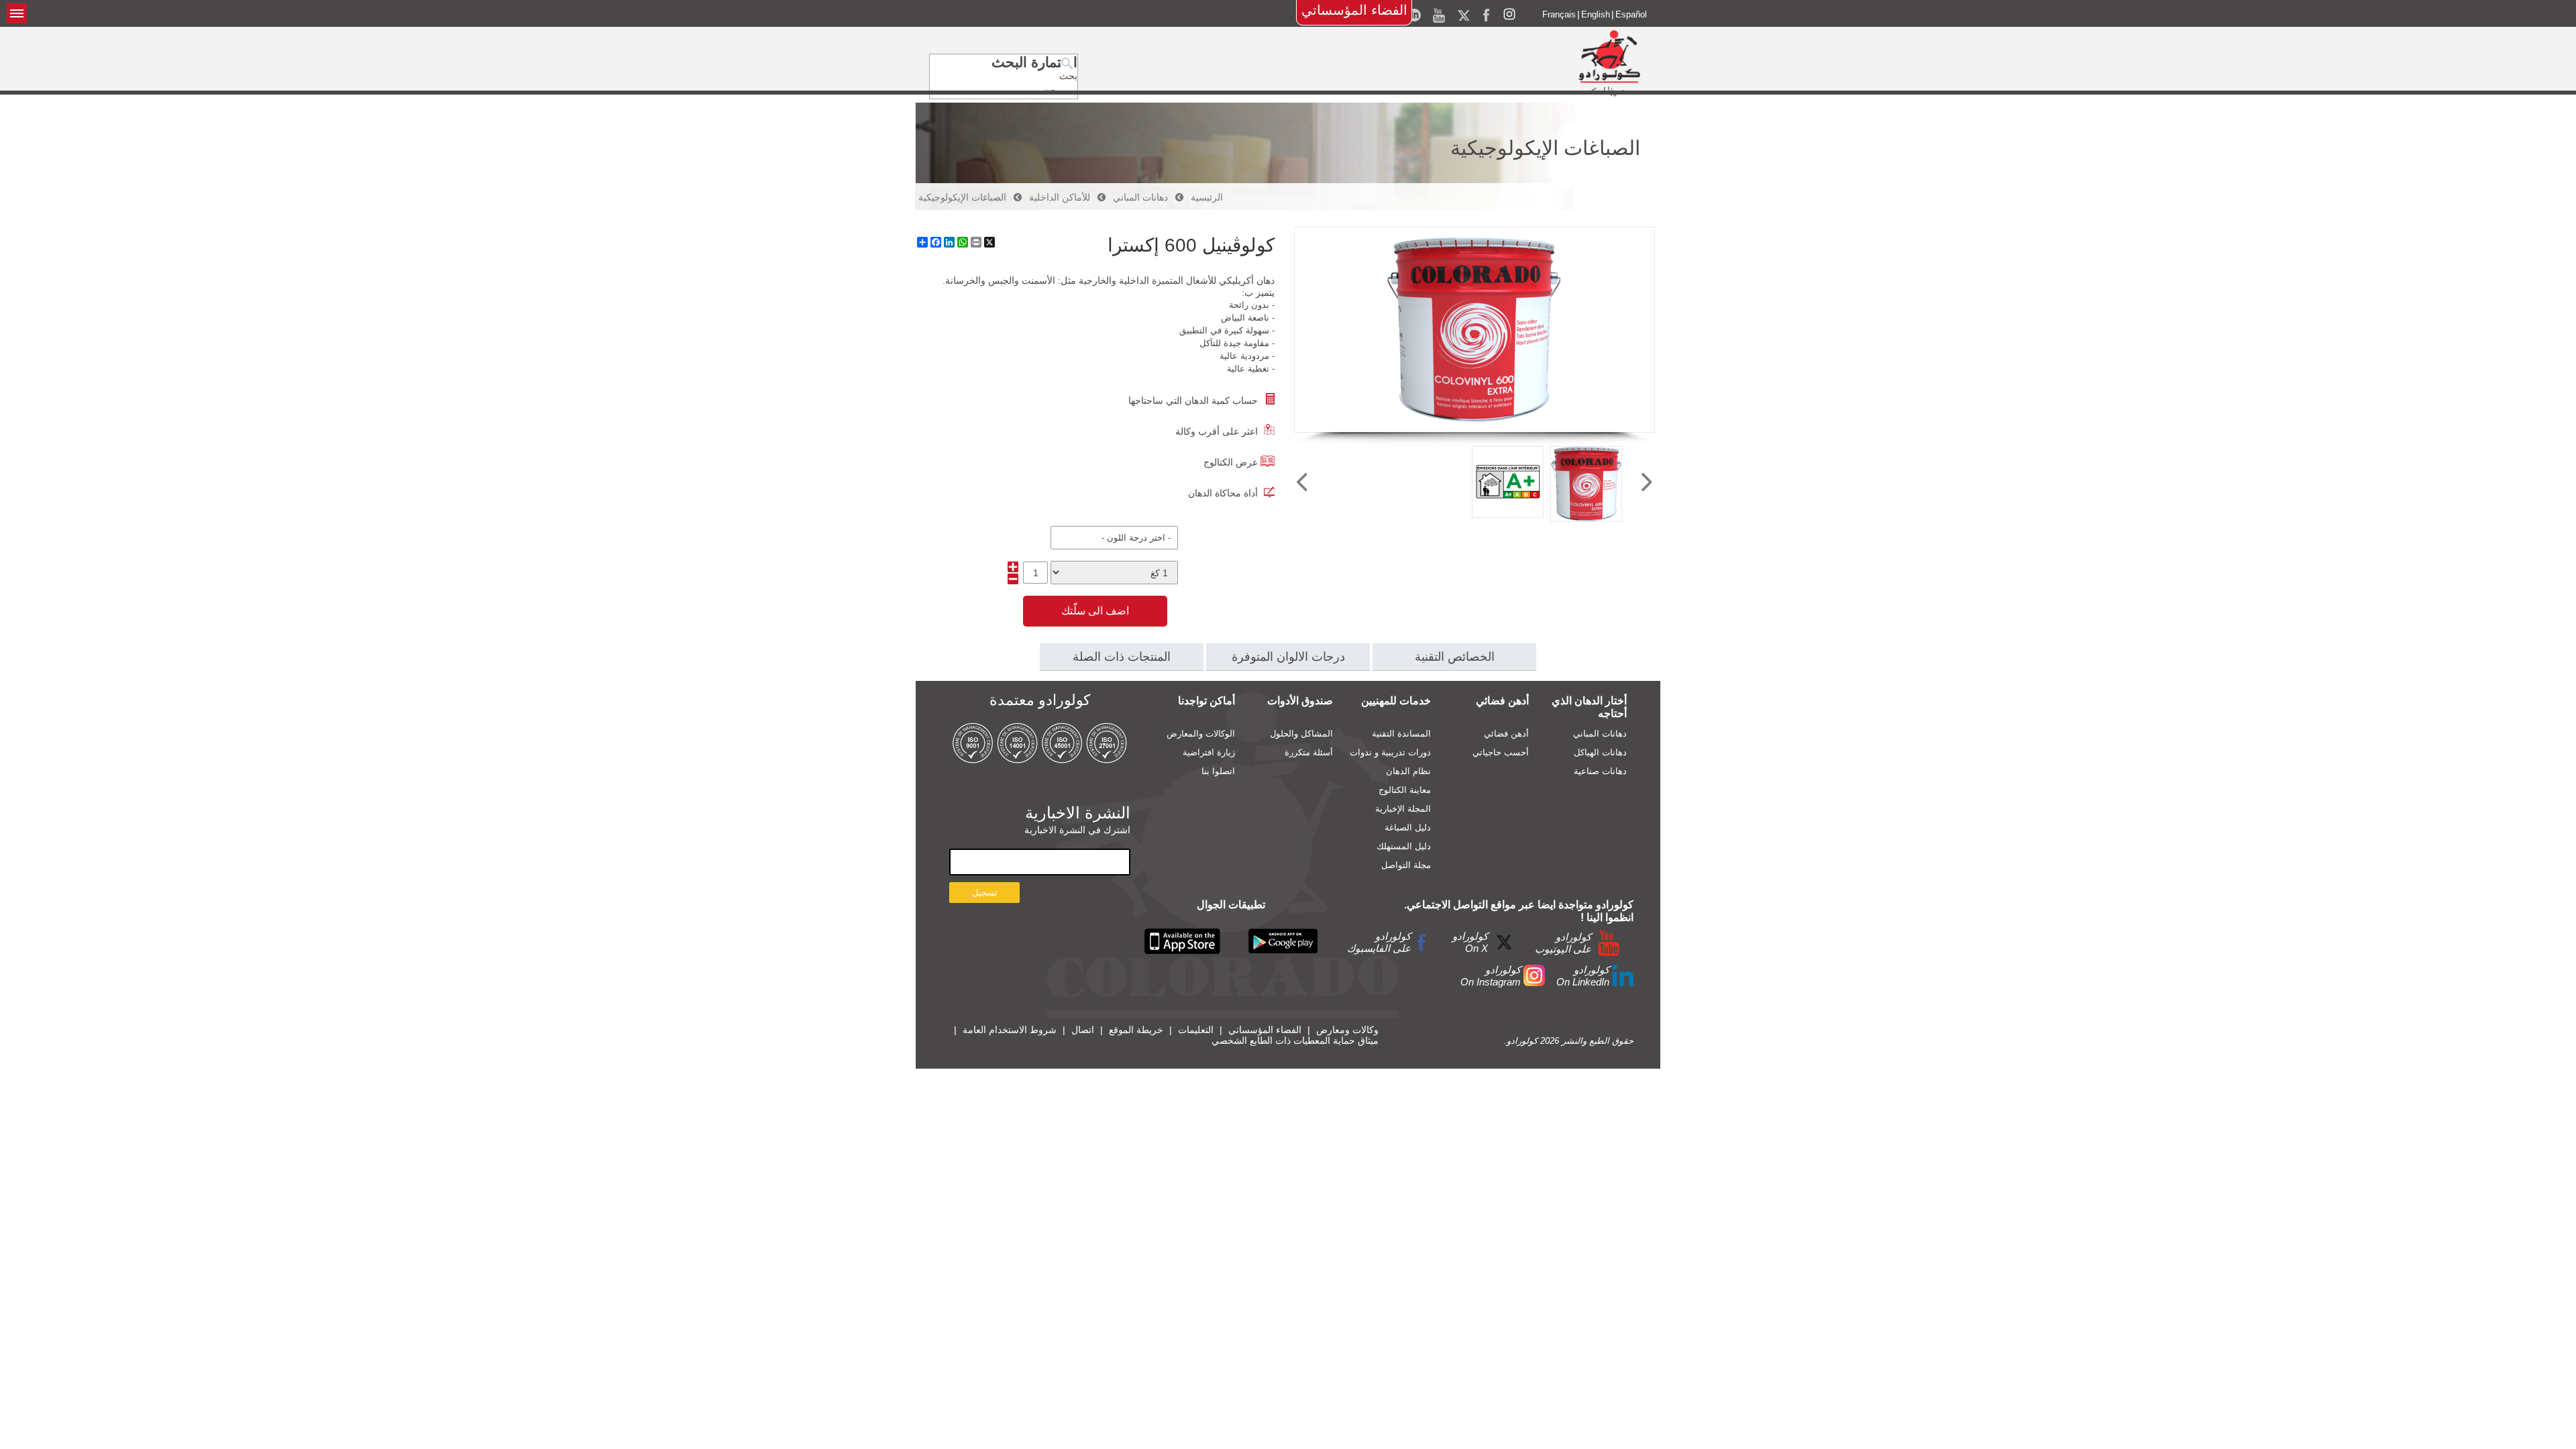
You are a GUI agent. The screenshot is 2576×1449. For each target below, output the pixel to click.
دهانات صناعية (1600, 771)
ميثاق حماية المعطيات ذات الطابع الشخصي (1295, 1040)
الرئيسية (1207, 197)
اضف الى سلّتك (1095, 611)
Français (1559, 14)
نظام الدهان (1408, 771)
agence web (1610, 1050)
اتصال (1083, 1030)
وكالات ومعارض (1347, 1030)
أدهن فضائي (1506, 734)
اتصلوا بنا (1218, 771)
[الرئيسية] (1609, 63)
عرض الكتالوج (1231, 462)
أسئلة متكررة (1309, 752)
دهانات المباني (1140, 197)
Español (1631, 14)
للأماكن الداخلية (1060, 197)
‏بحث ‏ (1067, 76)
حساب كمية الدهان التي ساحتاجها (1193, 400)
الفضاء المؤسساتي (1354, 10)
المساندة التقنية (1401, 734)
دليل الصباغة (1408, 827)
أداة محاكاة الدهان (1223, 493)
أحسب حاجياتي (1501, 752)
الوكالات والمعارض (1201, 734)
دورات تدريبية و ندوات (1390, 752)
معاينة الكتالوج (1405, 790)
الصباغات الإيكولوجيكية (962, 197)
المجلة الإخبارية (1403, 809)
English (1596, 14)
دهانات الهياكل (1600, 752)
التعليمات (1196, 1030)
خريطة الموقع (1136, 1030)
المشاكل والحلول (1301, 734)
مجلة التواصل (1406, 865)
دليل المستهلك (1404, 846)
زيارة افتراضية (1209, 752)
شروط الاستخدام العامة (1010, 1030)
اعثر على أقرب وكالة (1217, 431)
